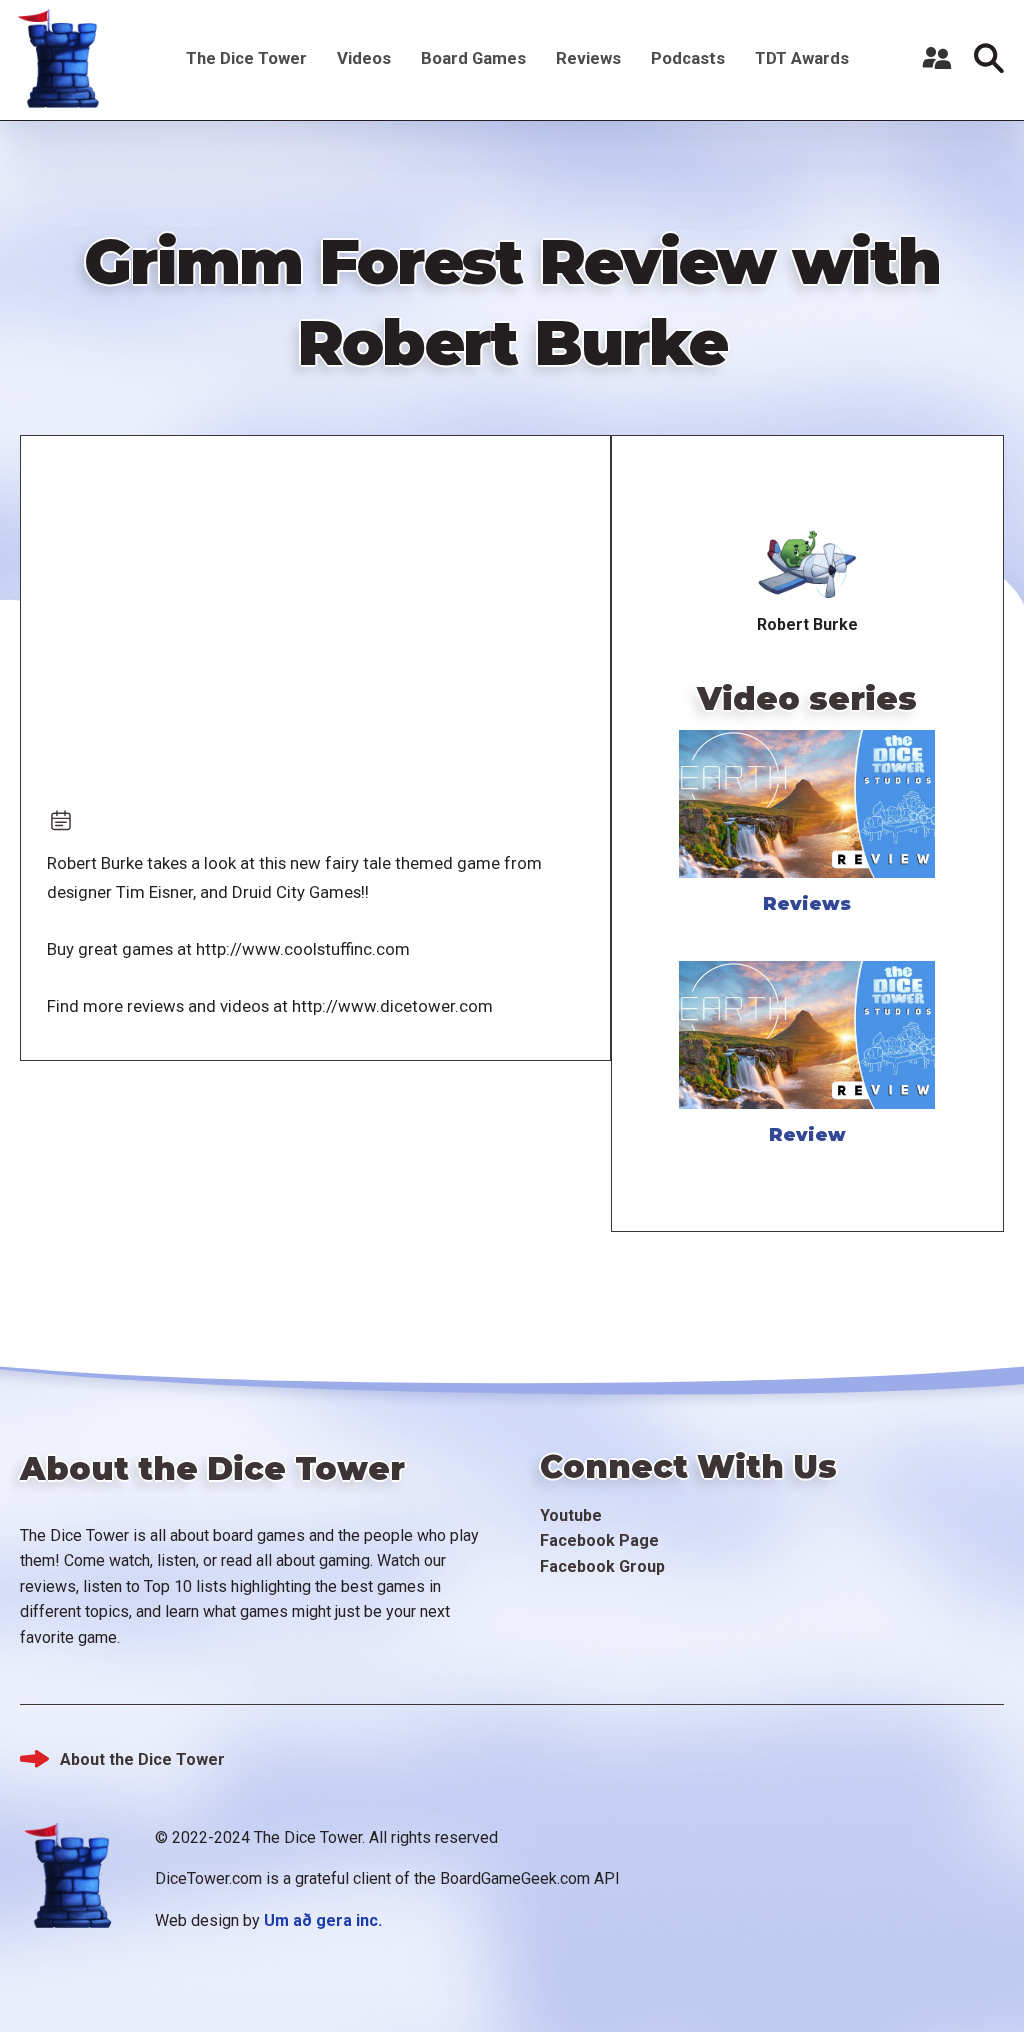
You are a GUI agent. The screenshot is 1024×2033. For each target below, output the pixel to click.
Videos (364, 58)
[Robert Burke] (807, 561)
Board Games (473, 58)
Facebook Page (599, 1540)
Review (807, 1135)
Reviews (588, 58)
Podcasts (688, 58)
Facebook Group (602, 1566)
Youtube (571, 1515)
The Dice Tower (246, 58)
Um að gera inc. (323, 1920)
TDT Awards (802, 58)
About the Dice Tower (142, 1759)
